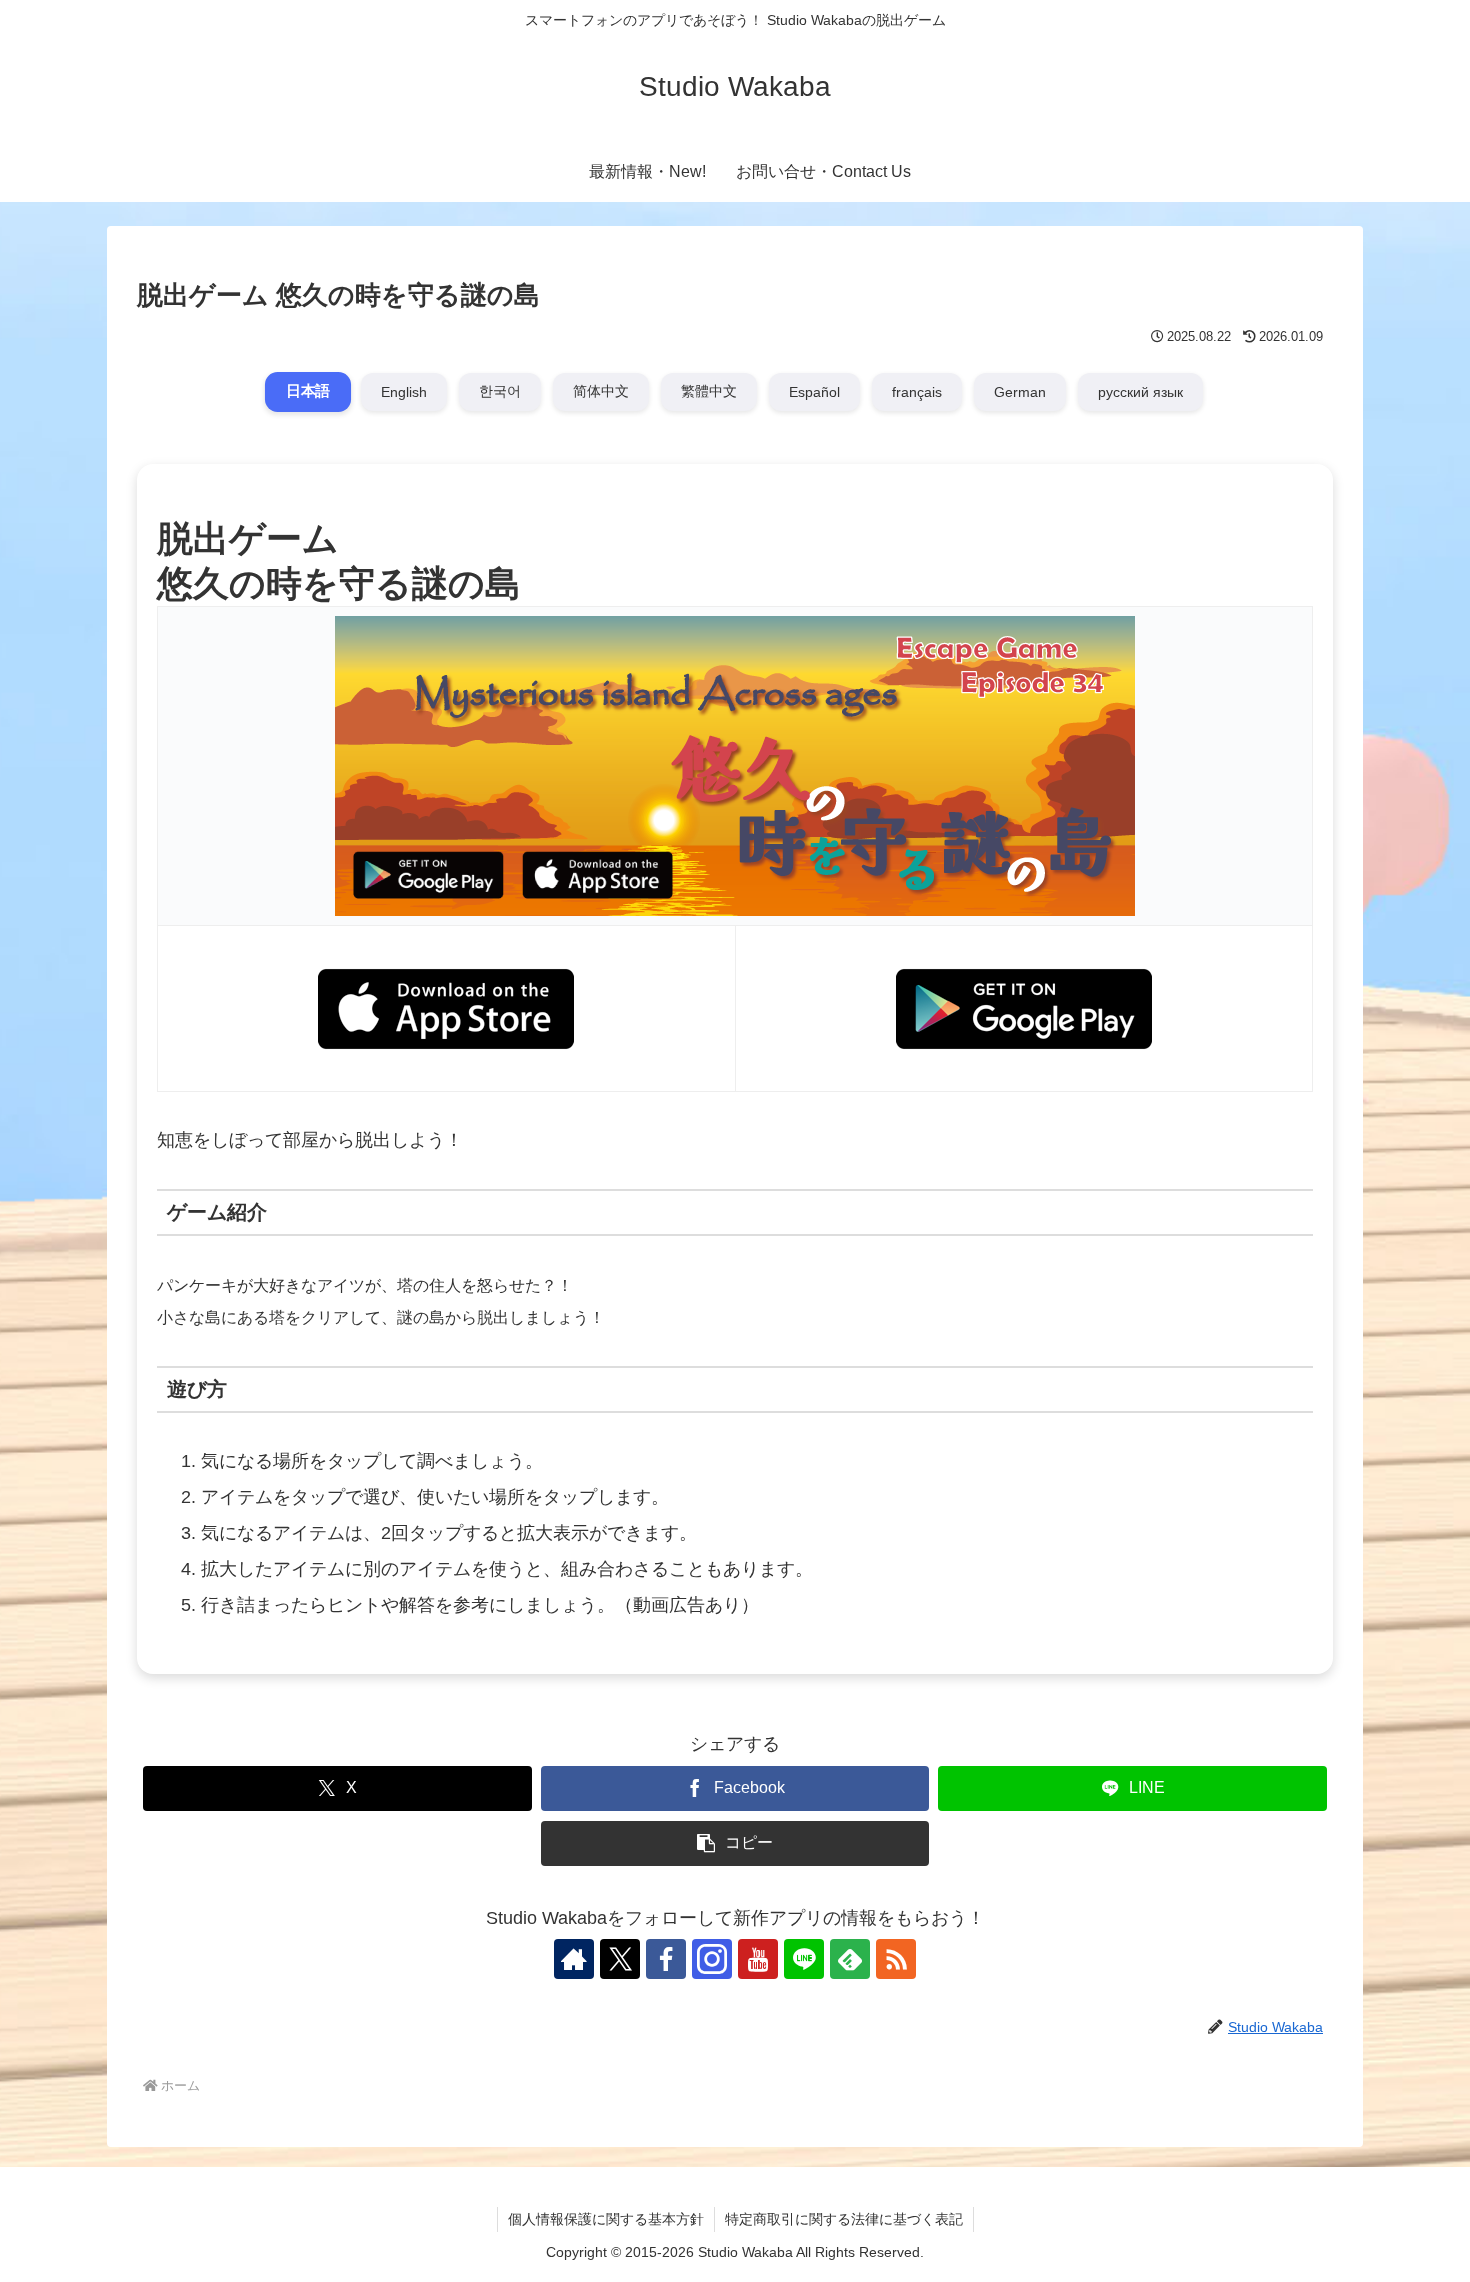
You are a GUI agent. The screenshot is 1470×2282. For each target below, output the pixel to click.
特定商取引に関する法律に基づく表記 (844, 2219)
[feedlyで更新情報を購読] (850, 1959)
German (1020, 392)
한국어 (500, 391)
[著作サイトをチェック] (574, 1959)
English (404, 392)
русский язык (1140, 392)
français (917, 392)
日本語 (308, 391)
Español (814, 392)
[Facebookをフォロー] (666, 1959)
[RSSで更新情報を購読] (896, 1959)
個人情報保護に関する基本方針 (606, 2219)
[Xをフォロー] (620, 1959)
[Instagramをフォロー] (712, 1959)
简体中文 (601, 391)
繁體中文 (709, 391)
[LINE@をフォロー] (804, 1959)
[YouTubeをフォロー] (758, 1959)
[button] (735, 1843)
